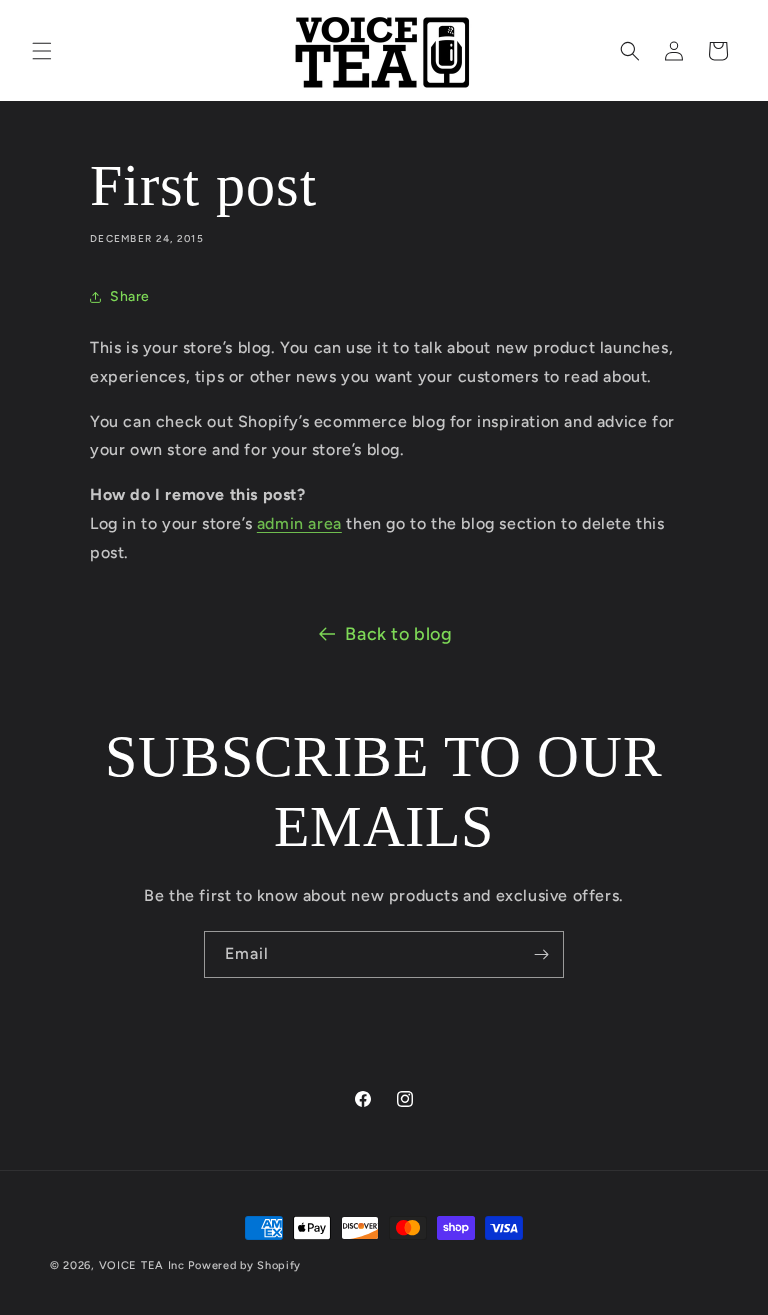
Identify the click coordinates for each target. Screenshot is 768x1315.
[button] (42, 51)
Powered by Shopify (244, 1265)
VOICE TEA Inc (142, 1265)
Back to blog (398, 634)
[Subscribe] (541, 954)
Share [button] (130, 296)
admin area (299, 523)
